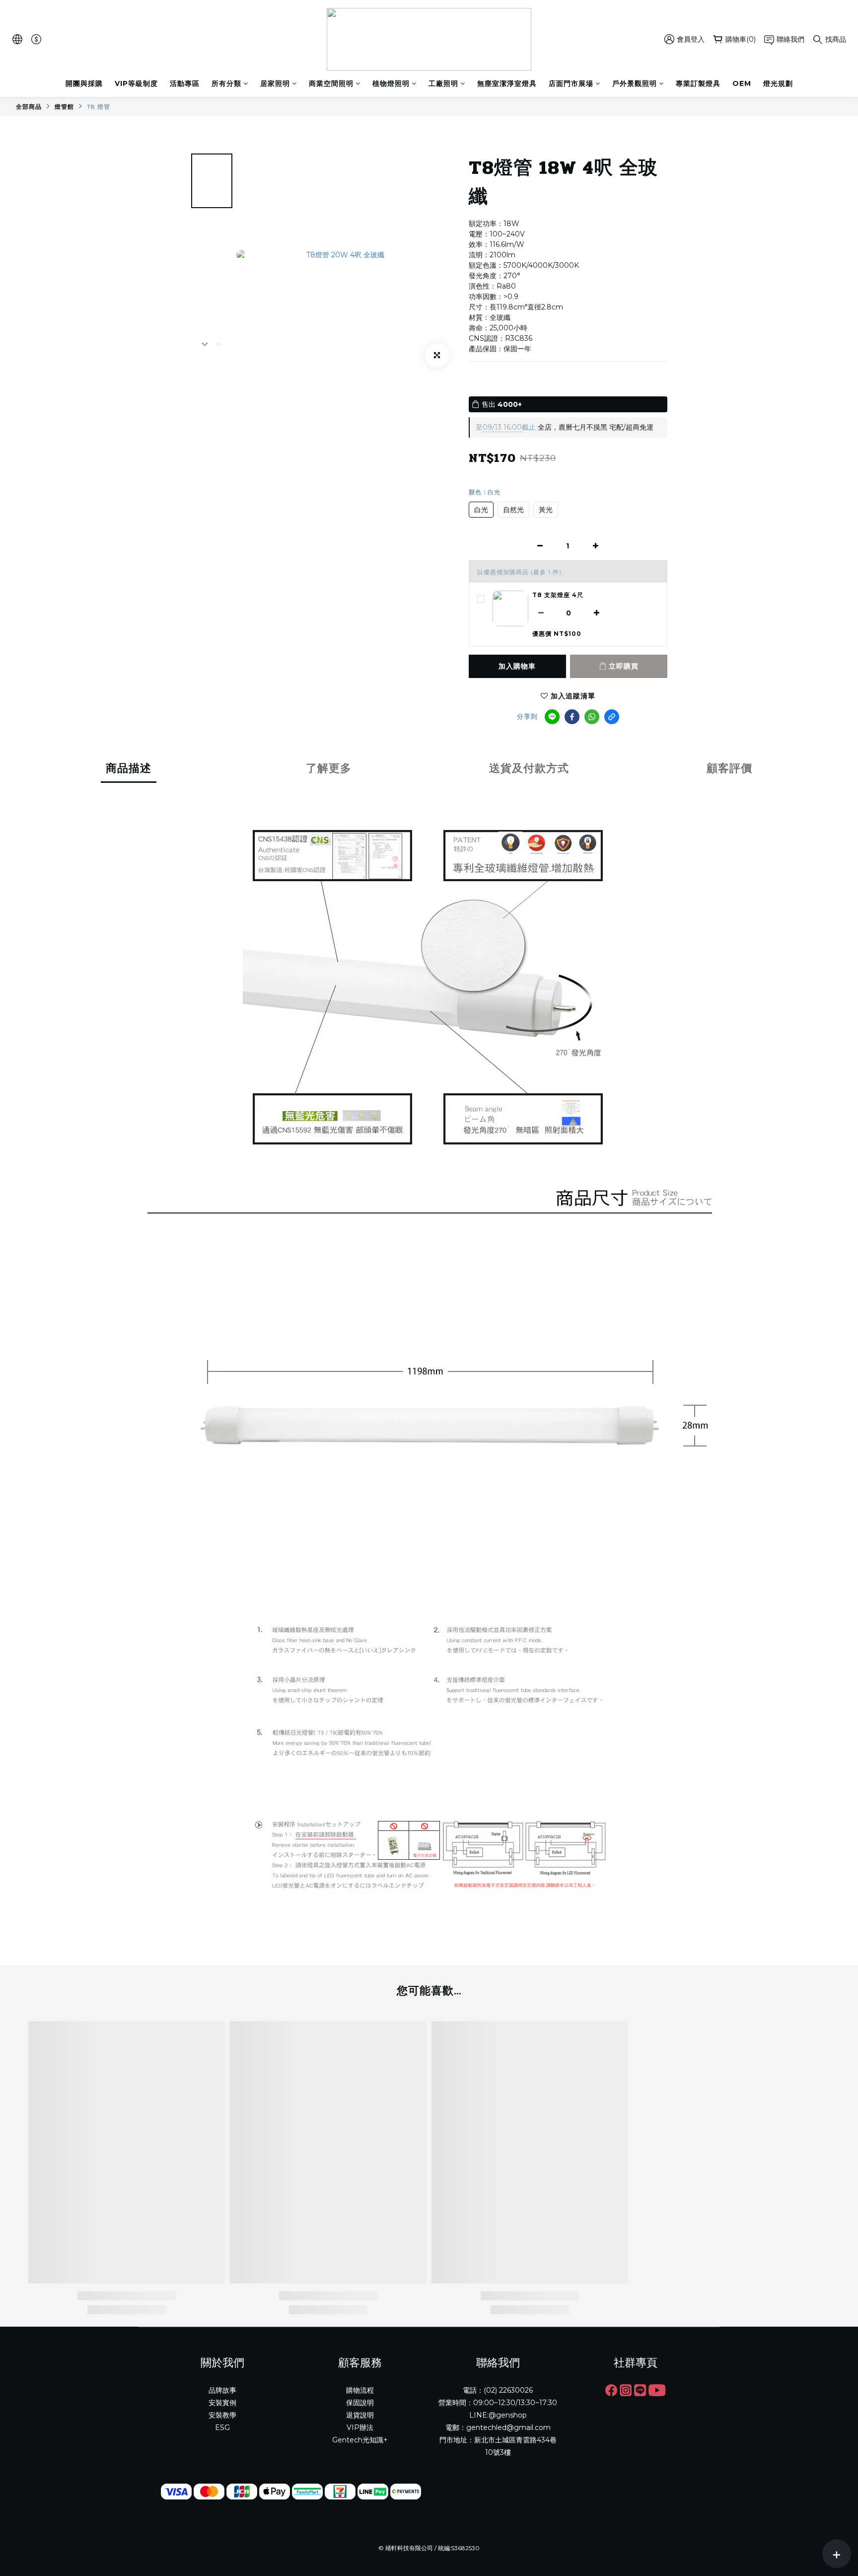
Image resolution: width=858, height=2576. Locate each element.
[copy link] (612, 717)
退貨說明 (360, 2415)
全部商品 (29, 107)
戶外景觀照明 (635, 83)
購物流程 (360, 2390)
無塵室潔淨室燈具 (507, 83)
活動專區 (185, 83)
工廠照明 (443, 83)
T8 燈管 (99, 107)
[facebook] (572, 717)
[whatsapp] (592, 717)
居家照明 (275, 83)
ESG (222, 2427)
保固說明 (360, 2403)
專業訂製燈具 (698, 83)
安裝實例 (222, 2403)
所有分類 (226, 83)
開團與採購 (84, 83)
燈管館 (64, 107)
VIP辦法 (360, 2427)
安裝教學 (222, 2415)
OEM (742, 83)
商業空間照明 (331, 83)
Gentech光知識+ (360, 2440)
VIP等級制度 (136, 83)
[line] (552, 717)
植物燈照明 (391, 83)
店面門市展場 (571, 83)
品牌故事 (222, 2390)
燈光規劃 (778, 83)
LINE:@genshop (498, 2415)
